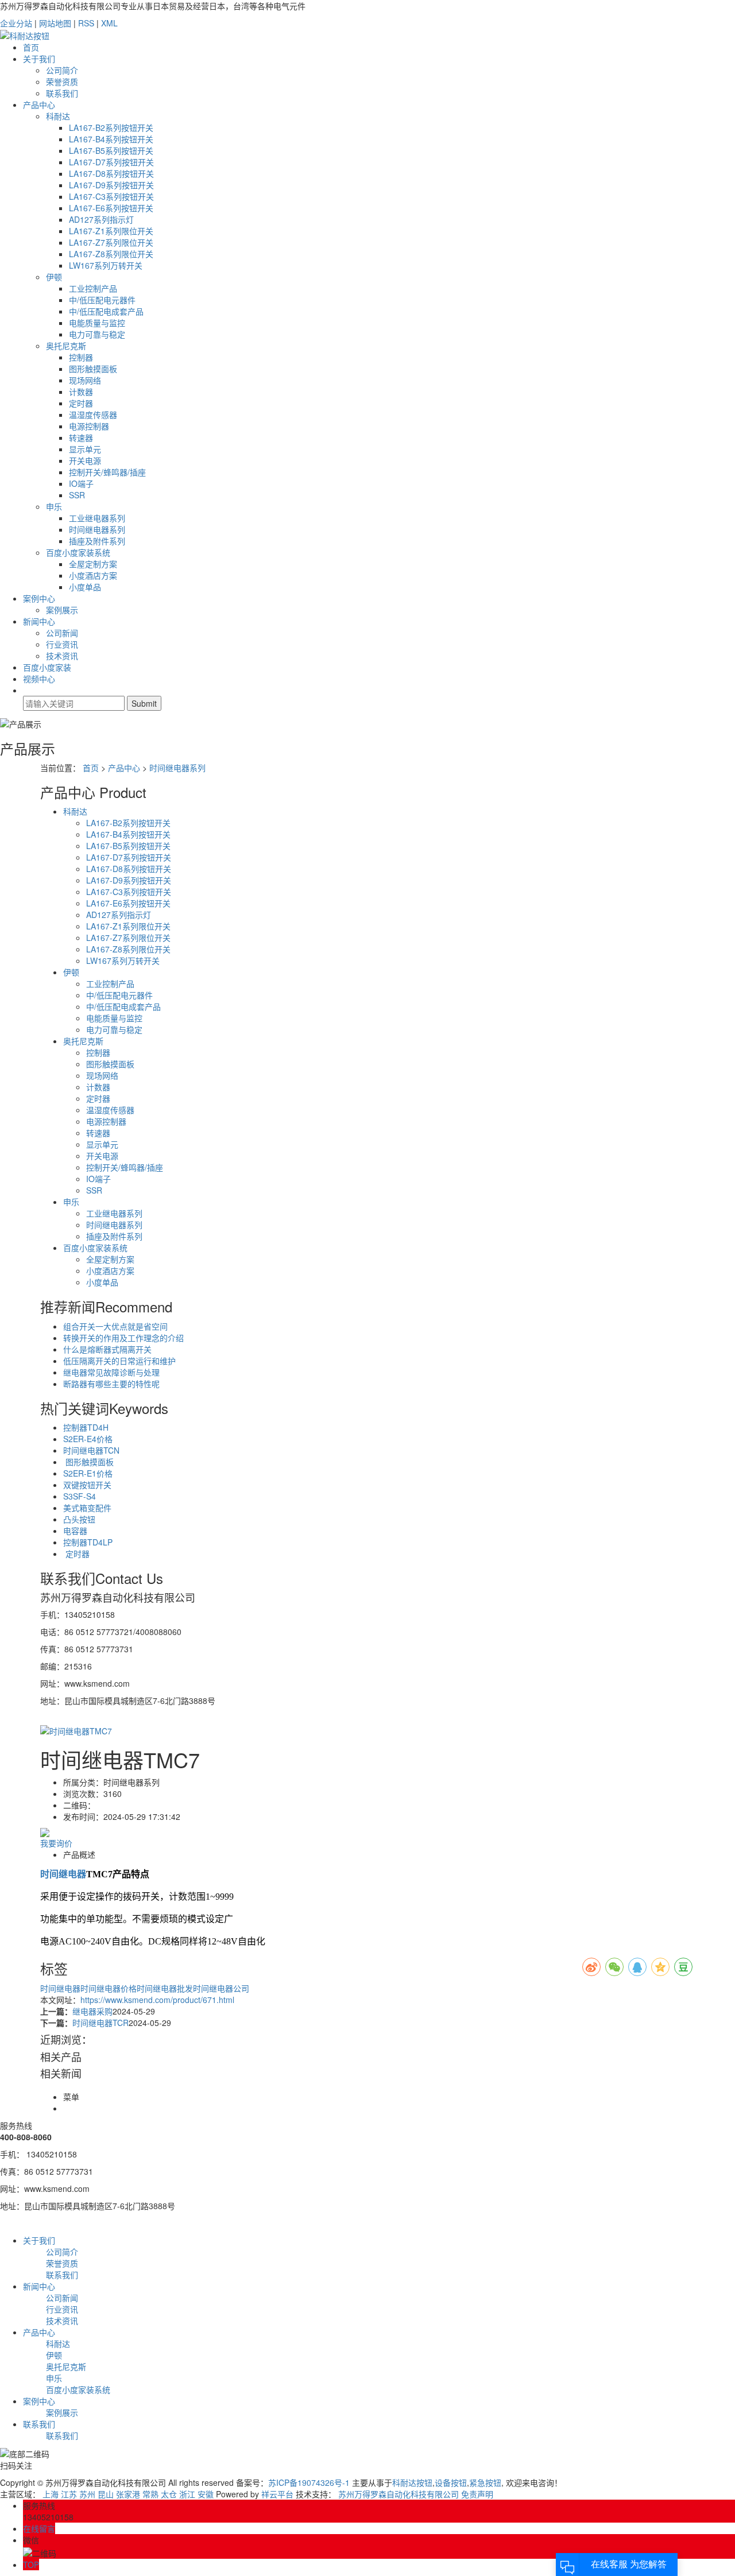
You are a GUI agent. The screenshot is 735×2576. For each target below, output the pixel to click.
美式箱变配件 (87, 1508)
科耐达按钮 (412, 2482)
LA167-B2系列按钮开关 (111, 127)
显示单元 (85, 449)
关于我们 (39, 59)
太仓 (169, 2494)
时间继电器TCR (100, 2023)
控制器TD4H (86, 1427)
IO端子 (81, 483)
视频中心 (39, 679)
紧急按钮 (485, 2482)
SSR (77, 495)
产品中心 (39, 104)
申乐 (54, 506)
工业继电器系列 (97, 518)
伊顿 (54, 277)
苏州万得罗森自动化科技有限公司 (399, 2494)
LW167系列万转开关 (106, 265)
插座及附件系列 (97, 541)
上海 (51, 2494)
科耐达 (58, 116)
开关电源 (85, 460)
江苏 (69, 2494)
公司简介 (62, 70)
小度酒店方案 (93, 575)
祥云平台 (277, 2494)
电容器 (75, 1531)
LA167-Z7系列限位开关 (111, 242)
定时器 (81, 403)
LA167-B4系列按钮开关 (111, 139)
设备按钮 (451, 2482)
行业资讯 (62, 644)
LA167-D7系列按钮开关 (111, 162)
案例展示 (62, 610)
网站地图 (55, 23)
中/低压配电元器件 (102, 300)
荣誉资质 (62, 82)
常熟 (150, 2494)
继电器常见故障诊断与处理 (111, 1372)
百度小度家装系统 (78, 552)
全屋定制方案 (93, 564)
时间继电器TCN (91, 1450)
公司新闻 (62, 633)
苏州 (87, 2494)
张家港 (128, 2494)
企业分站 (16, 23)
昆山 (106, 2494)
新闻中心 (39, 621)
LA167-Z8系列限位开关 (111, 254)
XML (109, 23)
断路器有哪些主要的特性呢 (111, 1384)
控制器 (81, 357)
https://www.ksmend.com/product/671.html (157, 2000)
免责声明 (477, 2494)
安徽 (206, 2494)
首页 (31, 47)
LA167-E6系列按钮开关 (111, 208)
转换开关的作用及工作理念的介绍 (123, 1338)
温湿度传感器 (93, 415)
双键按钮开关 (87, 1485)
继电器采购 (92, 2011)
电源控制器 (89, 426)
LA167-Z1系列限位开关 (111, 231)
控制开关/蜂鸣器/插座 (107, 472)
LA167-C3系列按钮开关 (111, 196)
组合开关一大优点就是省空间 (115, 1326)
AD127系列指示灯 (101, 219)
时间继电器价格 (109, 1988)
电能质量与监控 (97, 323)
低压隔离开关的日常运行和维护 (119, 1361)
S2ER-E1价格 (88, 1473)
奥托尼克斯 (66, 346)
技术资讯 (62, 656)
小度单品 (85, 587)
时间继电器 (60, 1988)
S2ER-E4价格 (88, 1439)
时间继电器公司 (221, 1988)
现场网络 (85, 380)
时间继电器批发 (165, 1988)
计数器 (81, 392)
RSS (86, 23)
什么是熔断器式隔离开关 (107, 1349)
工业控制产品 (93, 288)
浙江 (187, 2494)
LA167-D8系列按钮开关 (111, 173)
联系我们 (62, 93)
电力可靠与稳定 (97, 334)
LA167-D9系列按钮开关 (111, 185)
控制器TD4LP (88, 1542)
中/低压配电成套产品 (106, 311)
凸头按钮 (79, 1519)
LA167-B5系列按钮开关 (111, 150)
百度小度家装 (47, 667)
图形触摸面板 (93, 369)
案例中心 (39, 598)
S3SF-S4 (80, 1496)
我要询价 (56, 1843)
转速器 (81, 437)
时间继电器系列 (97, 529)
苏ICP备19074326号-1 (309, 2482)
